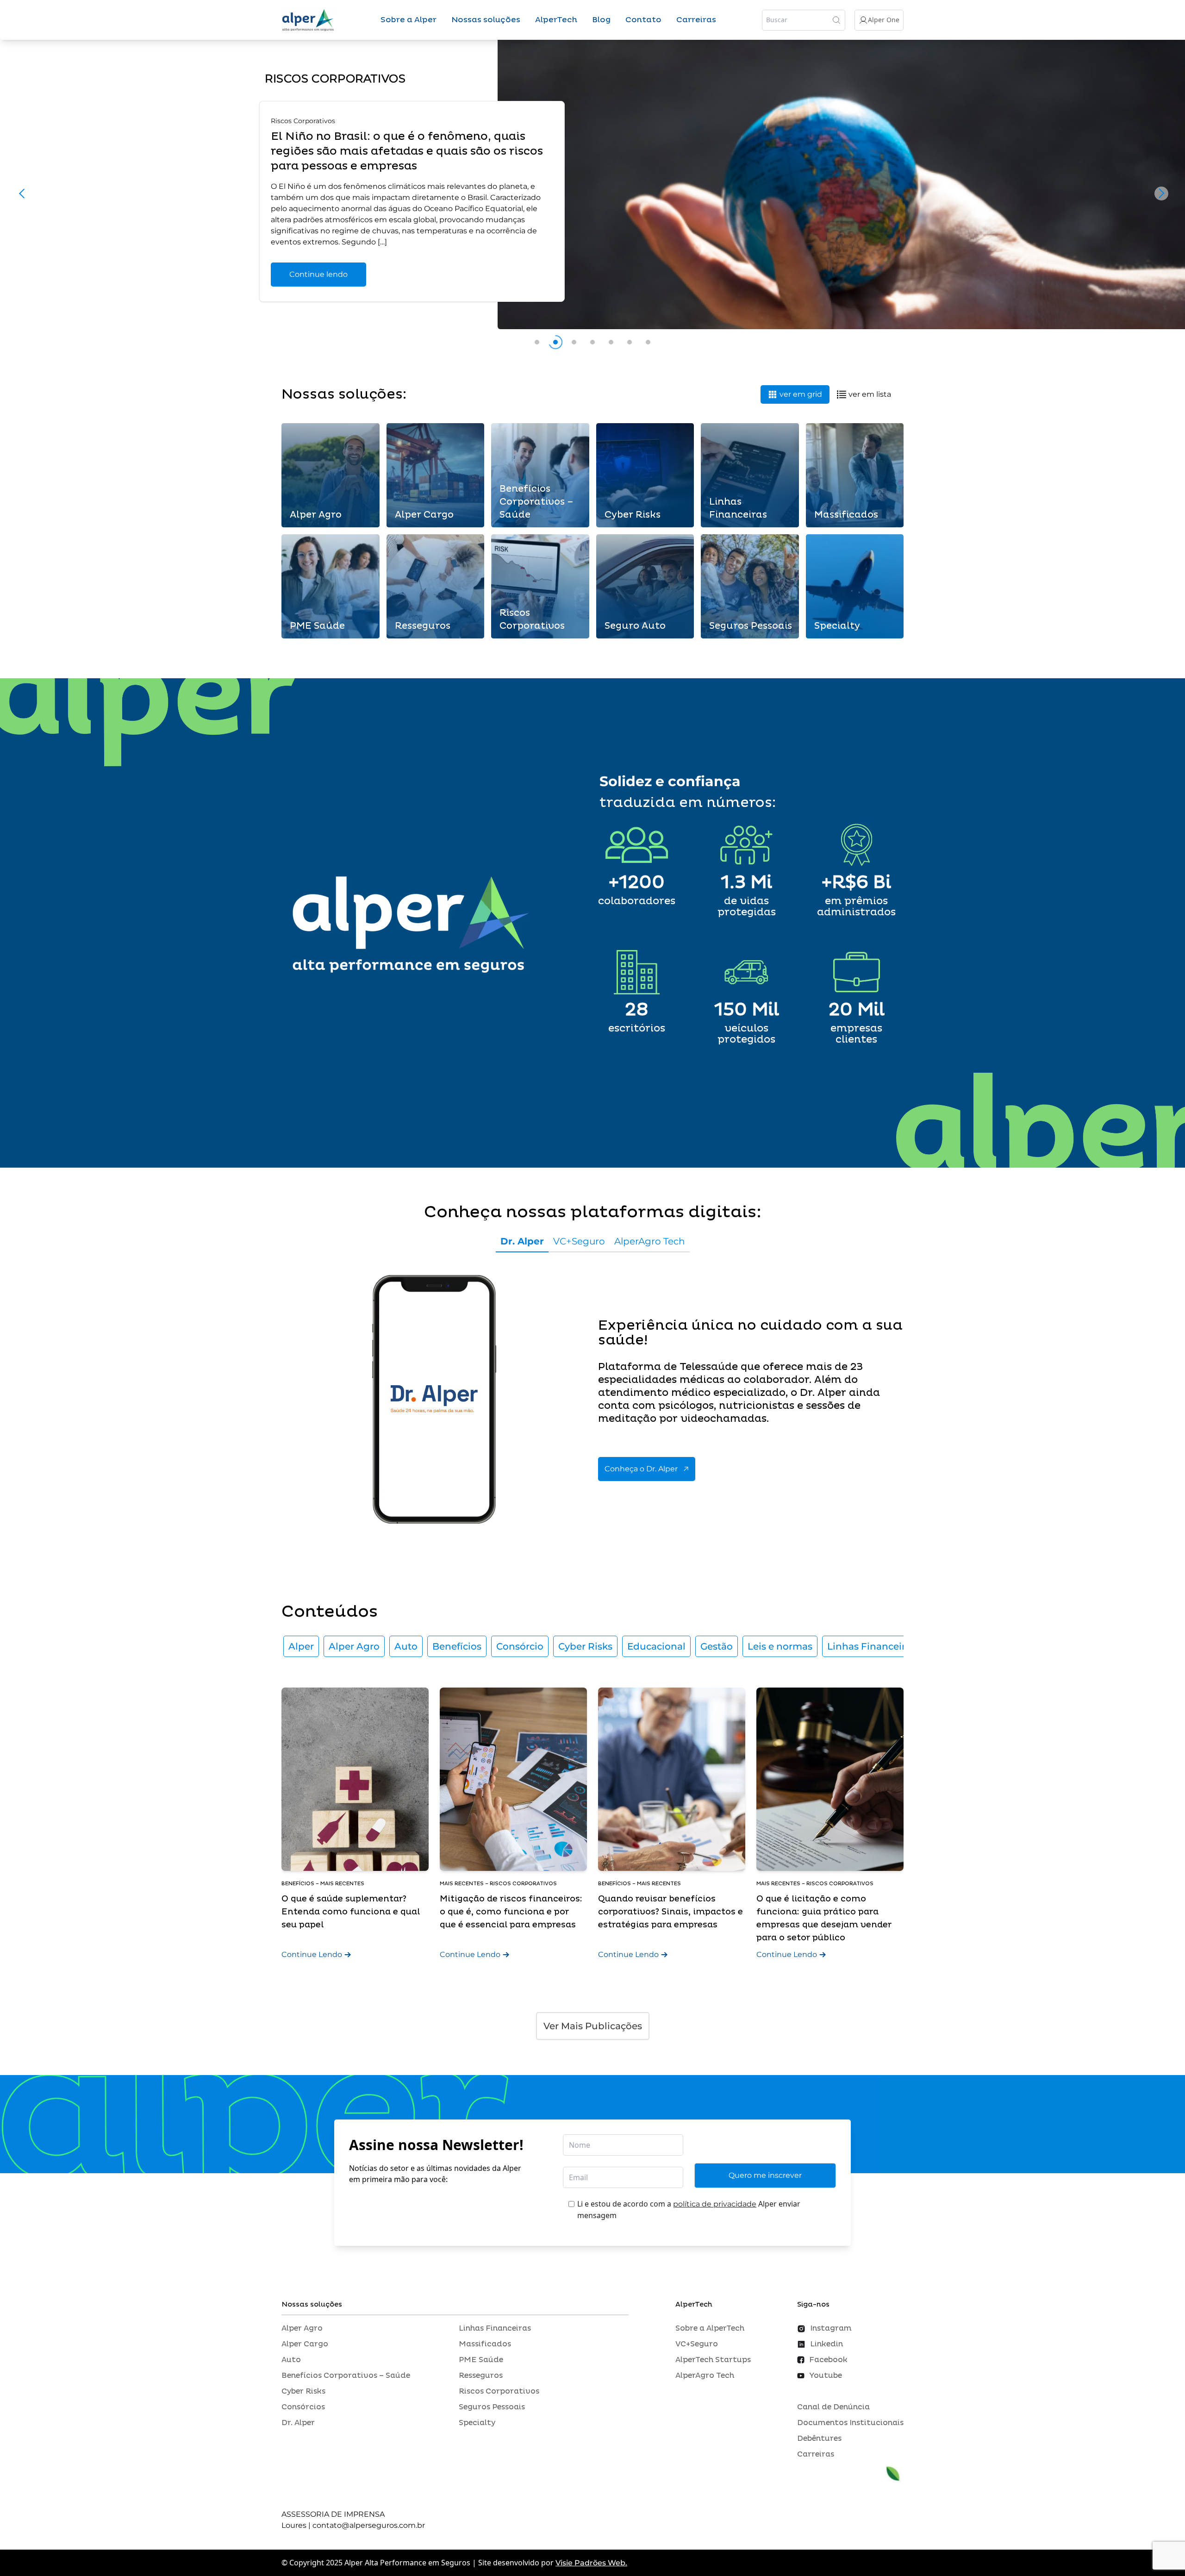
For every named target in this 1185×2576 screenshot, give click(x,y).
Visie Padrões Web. (591, 2563)
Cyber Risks (585, 1646)
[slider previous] (24, 193)
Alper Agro (354, 1646)
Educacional (656, 1646)
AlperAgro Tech (650, 1241)
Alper (301, 1646)
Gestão (717, 1646)
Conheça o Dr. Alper (641, 1469)
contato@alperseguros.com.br (369, 2525)
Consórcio (520, 1646)
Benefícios (457, 1646)
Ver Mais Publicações (593, 2026)
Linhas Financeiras (871, 1646)
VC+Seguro (579, 1241)
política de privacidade (715, 2204)
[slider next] (1161, 193)
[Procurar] (836, 20)
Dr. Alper (522, 1241)
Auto (406, 1646)
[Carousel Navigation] (592, 196)
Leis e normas (780, 1646)
